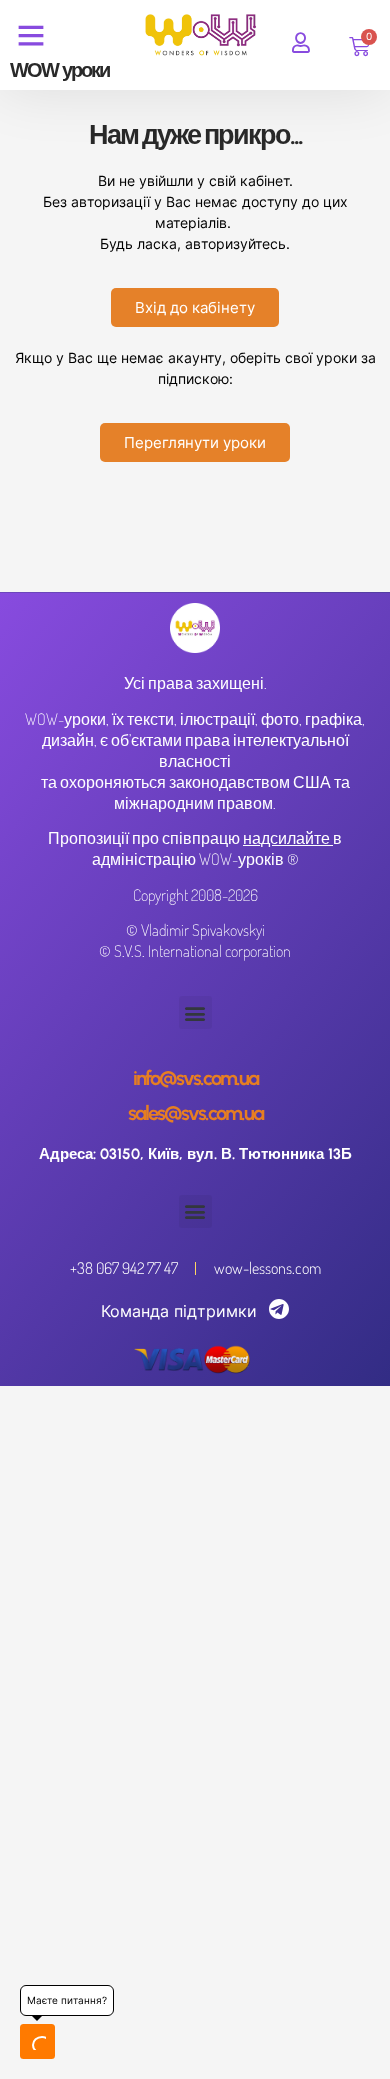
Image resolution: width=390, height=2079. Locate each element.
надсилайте (286, 838)
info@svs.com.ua (195, 1078)
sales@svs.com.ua (195, 1113)
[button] (195, 1012)
